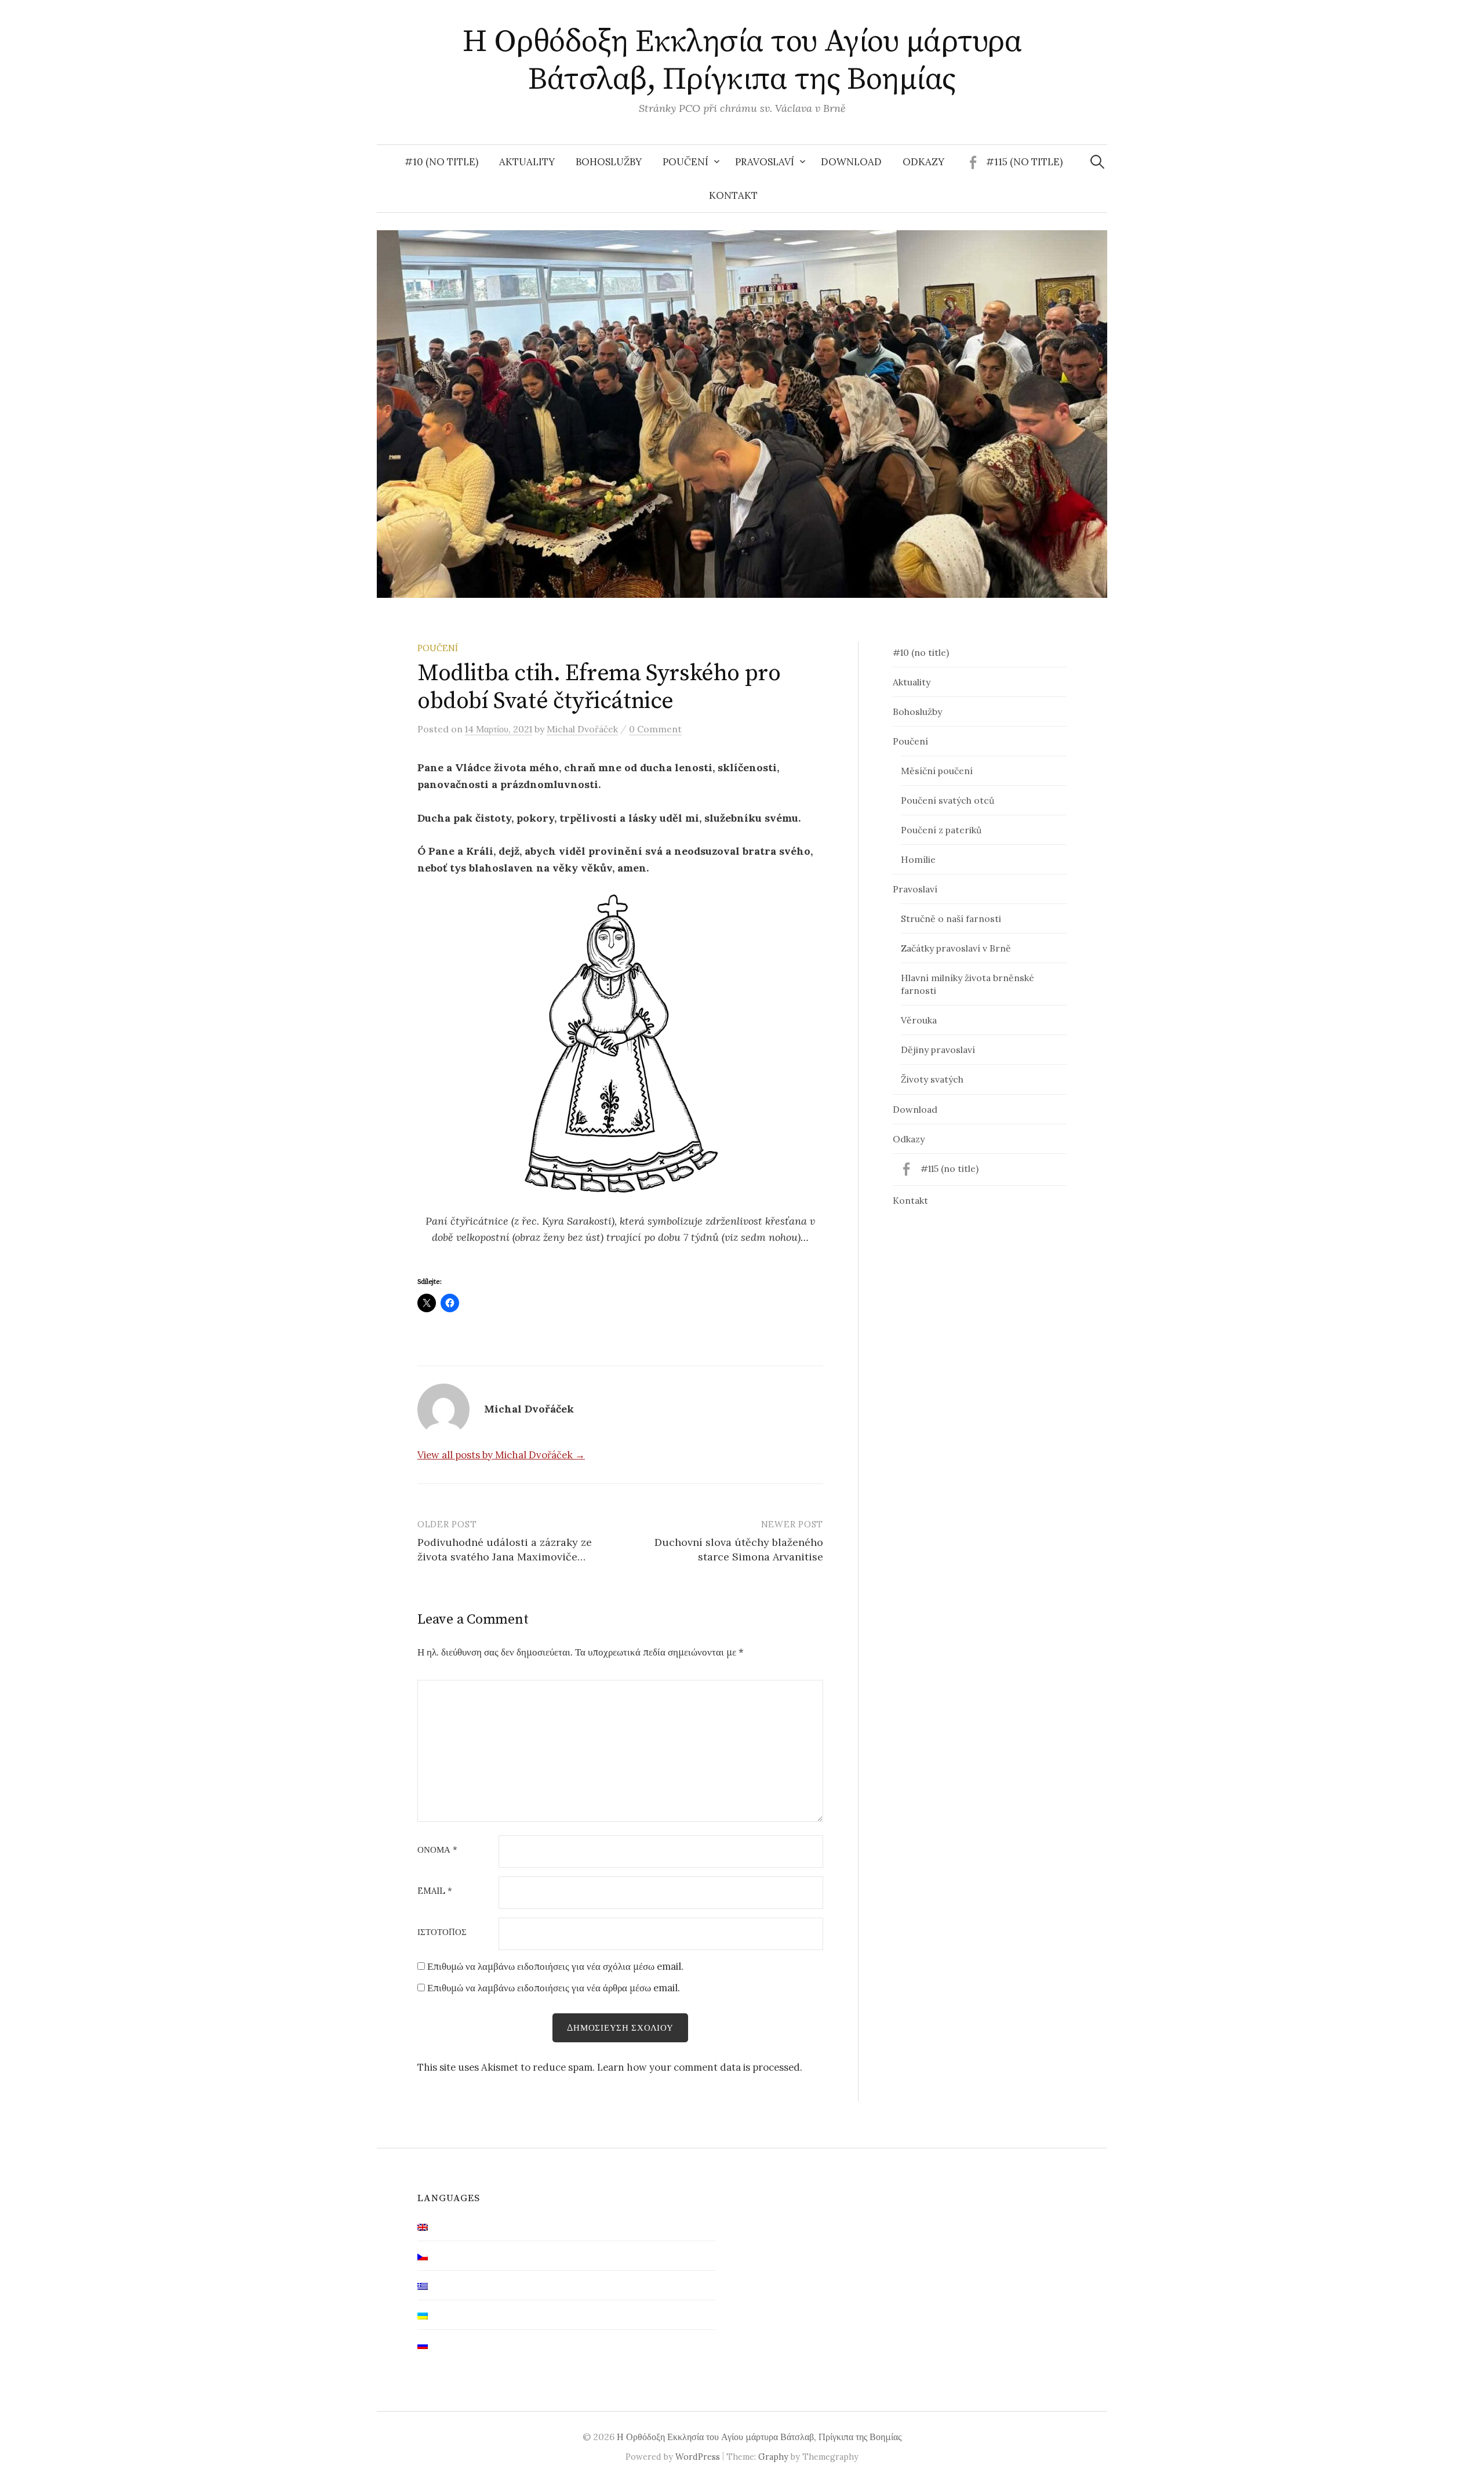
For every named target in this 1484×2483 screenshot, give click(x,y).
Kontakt (733, 195)
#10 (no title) (441, 162)
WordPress (698, 2457)
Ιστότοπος (442, 1932)
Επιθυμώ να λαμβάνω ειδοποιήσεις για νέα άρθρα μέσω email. (554, 1988)
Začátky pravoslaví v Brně (956, 948)
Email (435, 1891)
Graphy (773, 2457)
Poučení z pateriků (941, 830)
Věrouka (919, 1020)
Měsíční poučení (937, 771)
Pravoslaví (765, 162)
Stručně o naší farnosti (951, 919)
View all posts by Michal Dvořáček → (501, 1455)
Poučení (685, 162)
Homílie (918, 859)
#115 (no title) (1024, 162)
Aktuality (527, 162)
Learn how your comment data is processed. (700, 2067)
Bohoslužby (609, 162)
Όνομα (437, 1850)
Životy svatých (932, 1079)
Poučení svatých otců (947, 800)
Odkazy (923, 162)
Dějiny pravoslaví (938, 1050)
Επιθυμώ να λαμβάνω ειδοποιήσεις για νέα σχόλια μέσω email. (555, 1966)
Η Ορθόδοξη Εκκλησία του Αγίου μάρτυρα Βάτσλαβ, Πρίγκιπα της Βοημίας (742, 61)
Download (851, 162)
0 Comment (655, 729)
